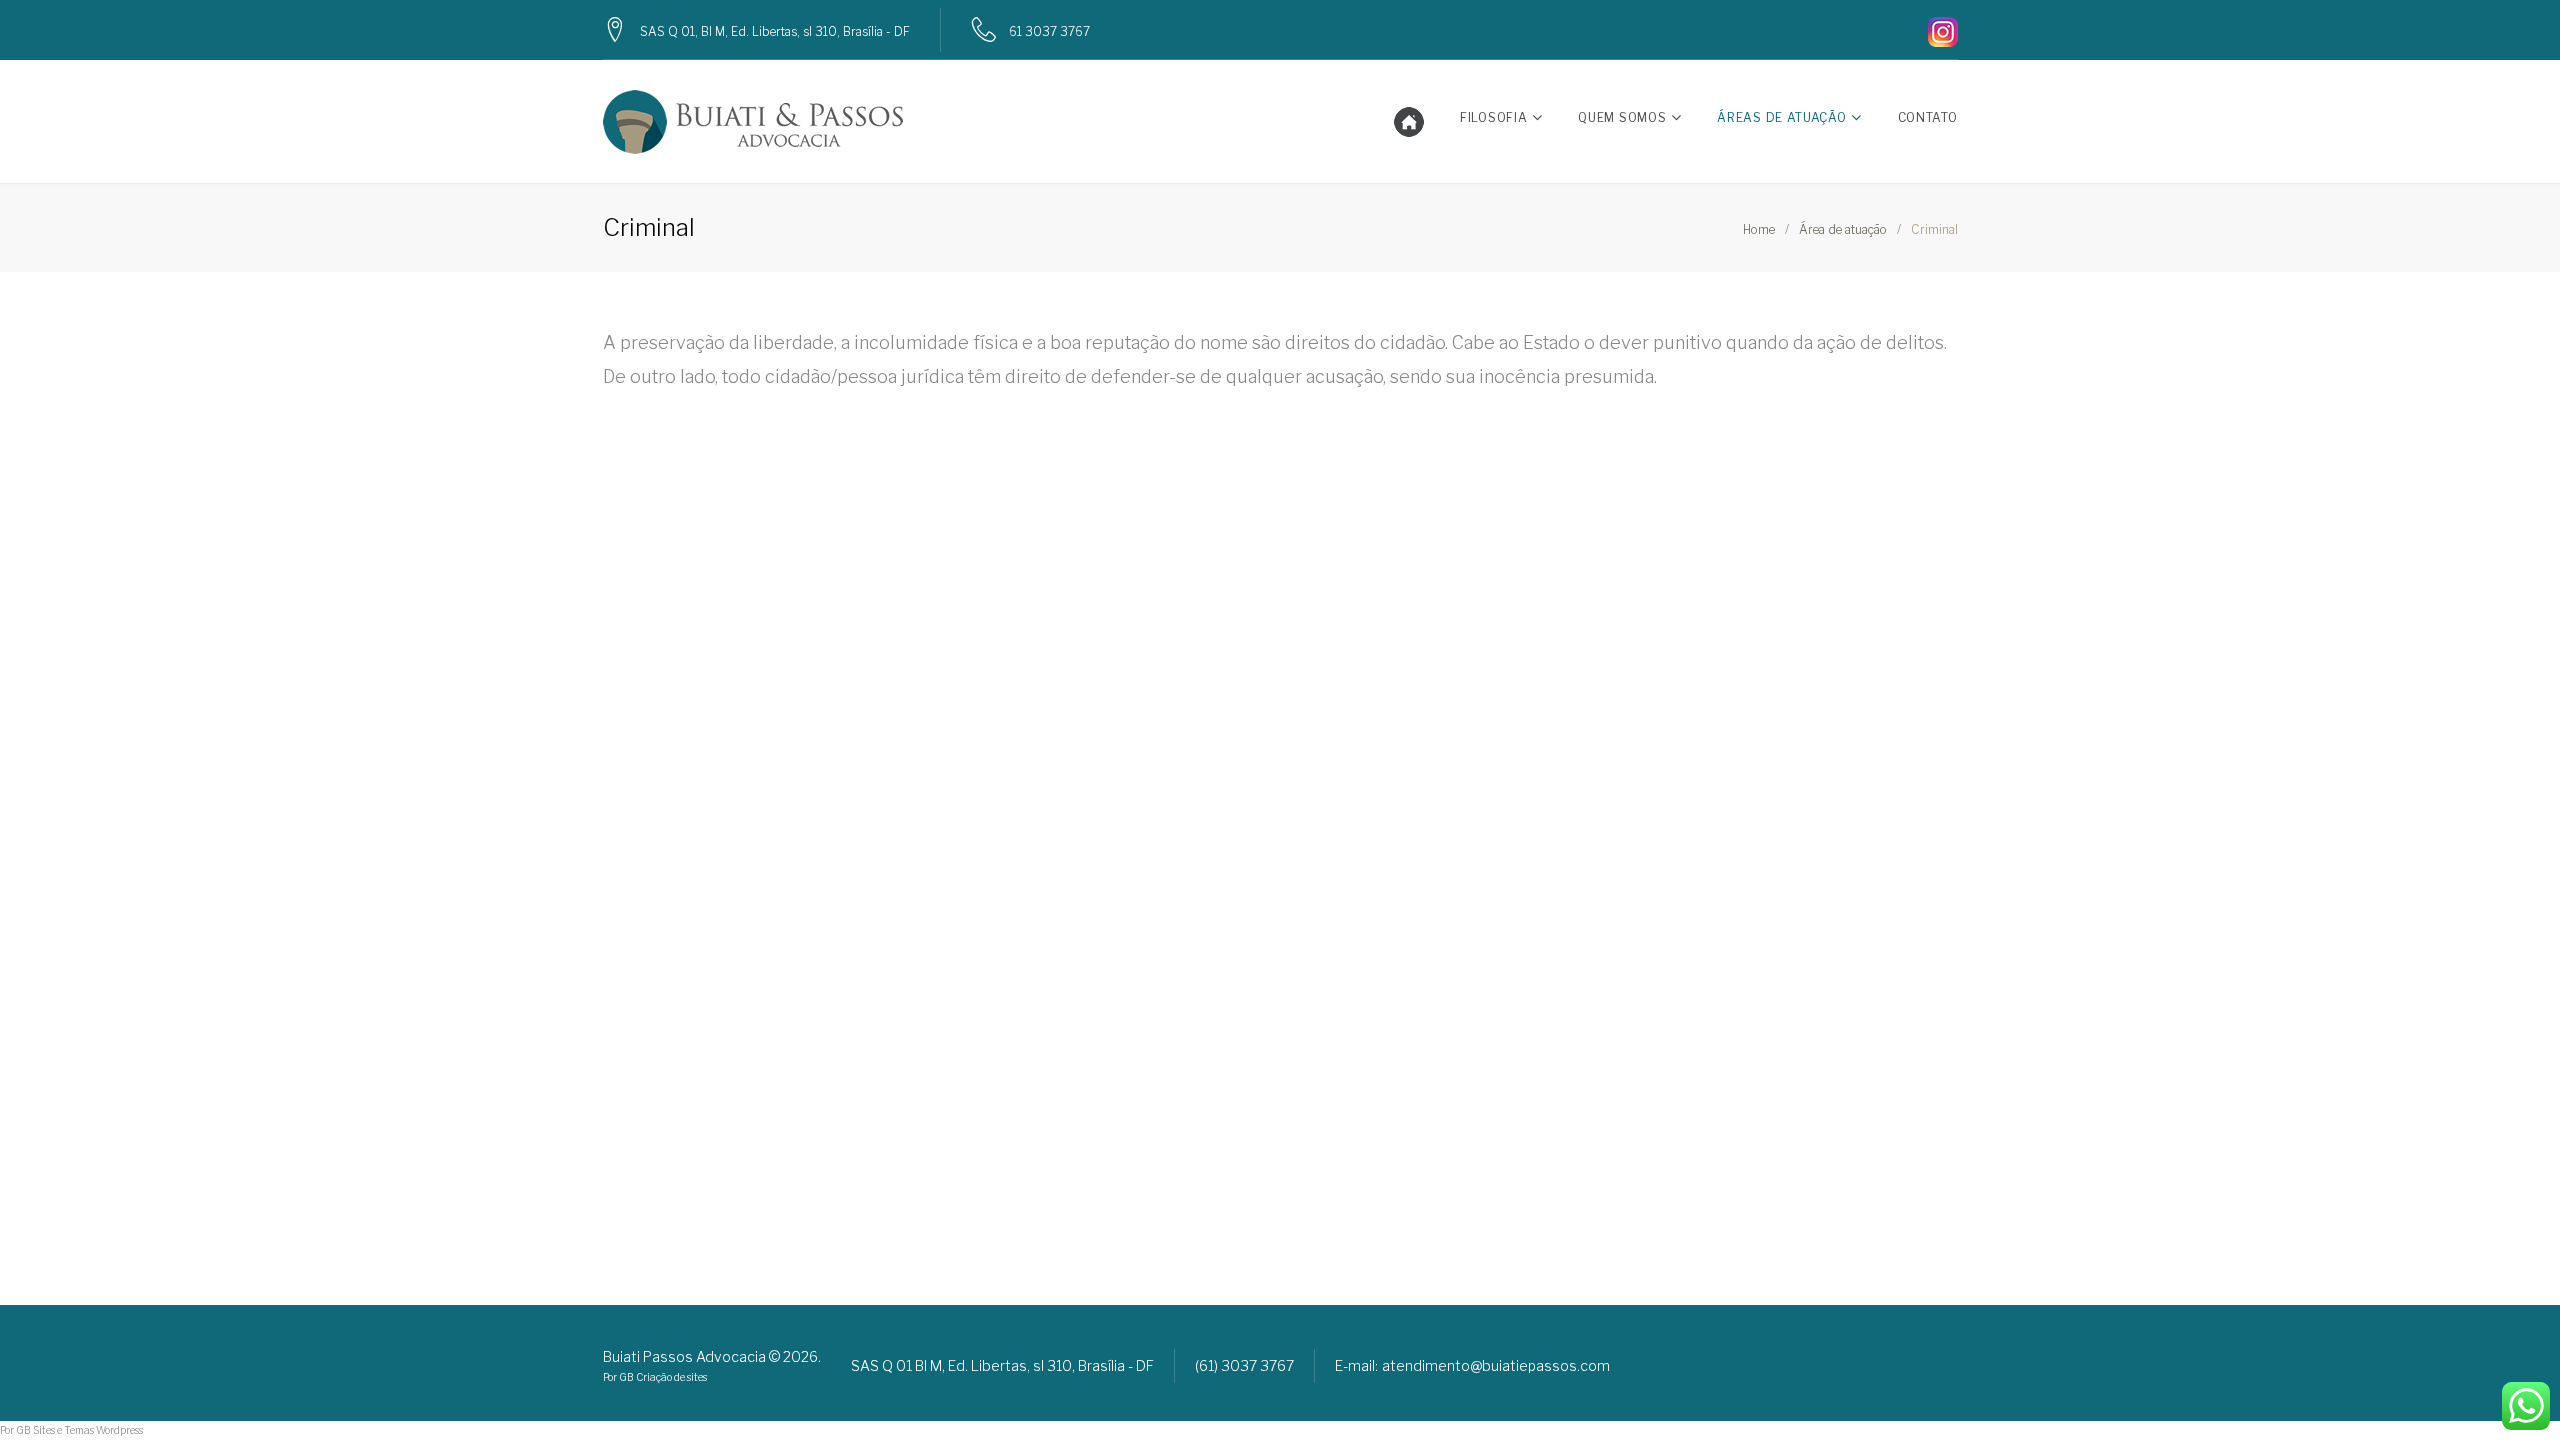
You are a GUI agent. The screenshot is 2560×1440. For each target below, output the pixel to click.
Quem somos (1622, 117)
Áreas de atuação (1781, 117)
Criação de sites (671, 1377)
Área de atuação (1843, 229)
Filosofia (1493, 117)
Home (1759, 229)
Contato (1928, 117)
